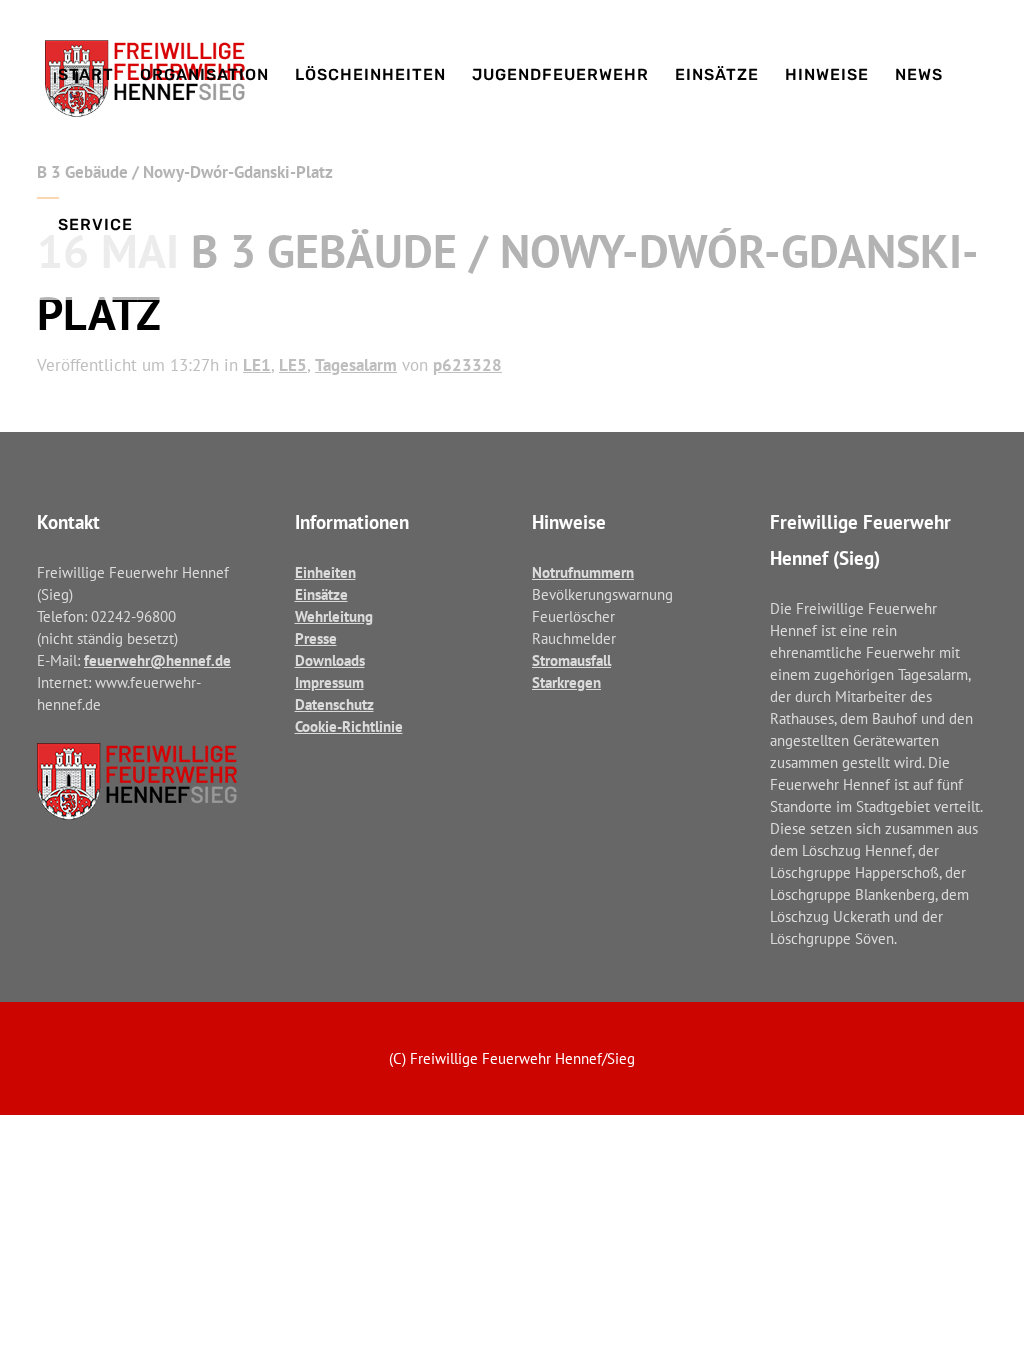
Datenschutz (334, 704)
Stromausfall (571, 660)
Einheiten (325, 572)
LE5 (293, 365)
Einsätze (321, 594)
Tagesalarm (356, 365)
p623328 (467, 365)
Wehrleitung (334, 616)
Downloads (330, 660)
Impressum (329, 682)
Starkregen (566, 682)
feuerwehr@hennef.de (157, 660)
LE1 (257, 365)
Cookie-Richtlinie (349, 726)
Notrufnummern (583, 572)
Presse (316, 638)
